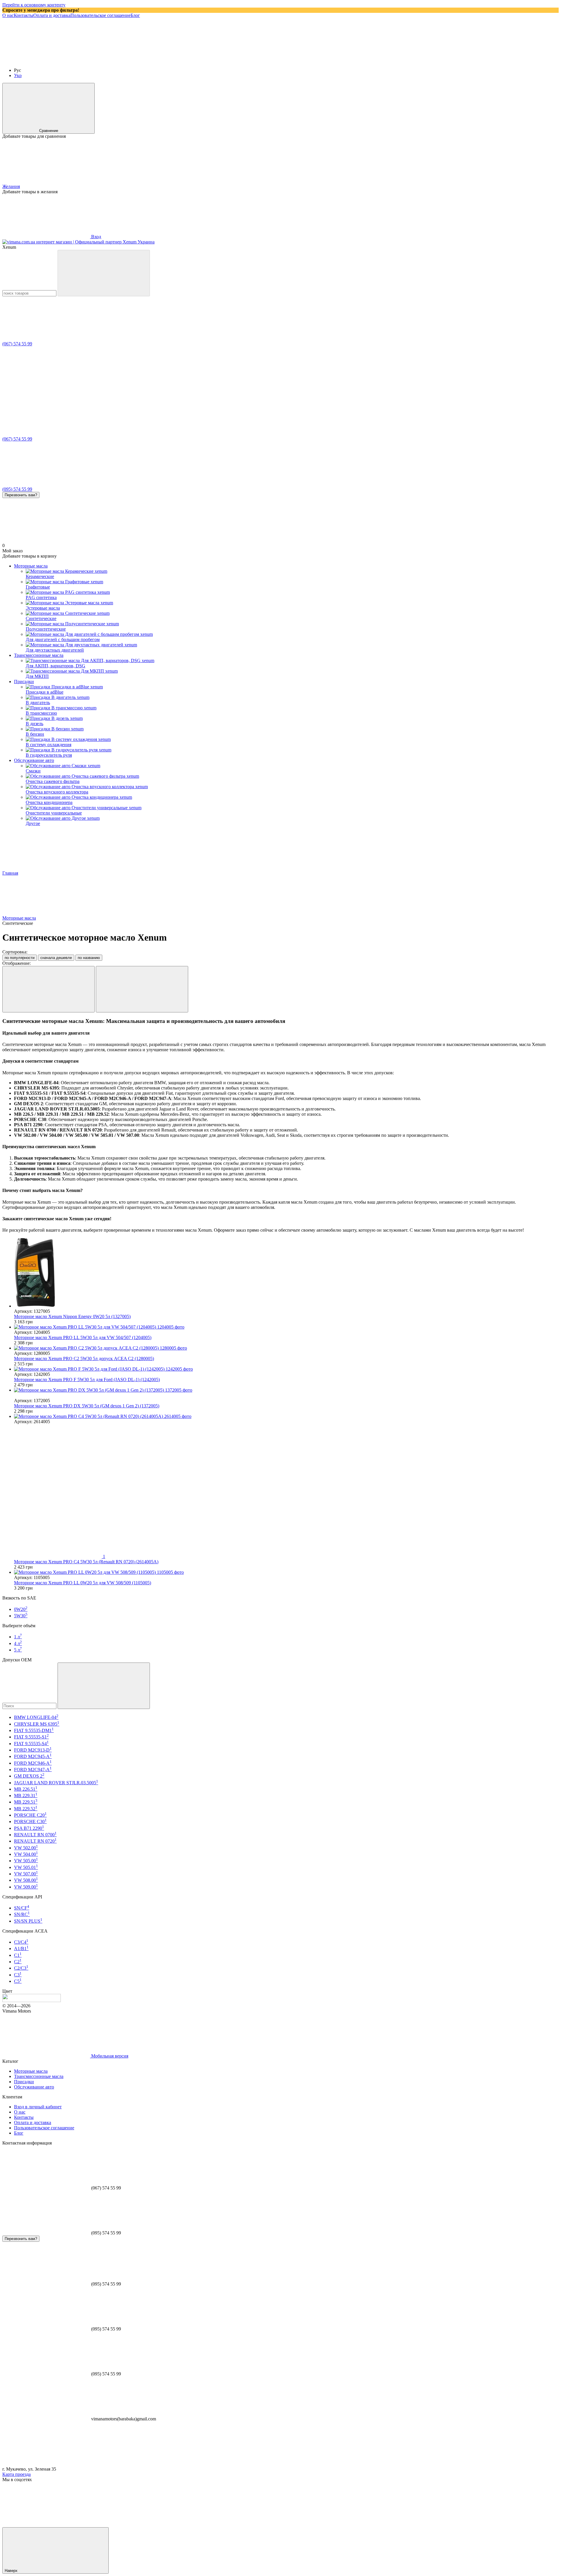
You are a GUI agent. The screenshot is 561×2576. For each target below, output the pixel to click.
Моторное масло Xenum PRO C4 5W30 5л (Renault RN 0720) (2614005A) (86, 1562)
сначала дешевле (56, 958)
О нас (8, 15)
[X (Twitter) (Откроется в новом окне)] (134, 60)
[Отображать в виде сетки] (49, 989)
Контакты (24, 15)
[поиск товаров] (104, 273)
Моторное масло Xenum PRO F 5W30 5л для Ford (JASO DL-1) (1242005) (87, 1380)
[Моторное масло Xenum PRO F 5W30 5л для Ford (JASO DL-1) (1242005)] (286, 1369)
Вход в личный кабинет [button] (38, 2107)
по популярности (20, 958)
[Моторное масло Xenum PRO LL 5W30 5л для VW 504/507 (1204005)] (286, 1327)
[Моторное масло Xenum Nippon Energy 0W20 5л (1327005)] (286, 1273)
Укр (18, 75)
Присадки (24, 682)
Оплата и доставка (52, 15)
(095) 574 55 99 (17, 489)
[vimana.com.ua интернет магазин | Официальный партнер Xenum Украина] (32, 2000)
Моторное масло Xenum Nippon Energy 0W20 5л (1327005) (72, 1316)
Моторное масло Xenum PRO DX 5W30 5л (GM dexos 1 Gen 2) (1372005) (87, 1406)
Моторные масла (31, 566)
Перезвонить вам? (21, 495)
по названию (89, 958)
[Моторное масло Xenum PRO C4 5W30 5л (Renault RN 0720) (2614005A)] (286, 1416)
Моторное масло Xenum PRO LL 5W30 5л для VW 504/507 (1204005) (83, 1337)
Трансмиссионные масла (39, 655)
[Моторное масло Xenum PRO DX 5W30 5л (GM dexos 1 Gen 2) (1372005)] (286, 1390)
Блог (135, 15)
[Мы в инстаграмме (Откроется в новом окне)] (221, 60)
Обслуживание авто (34, 760)
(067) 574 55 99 (17, 344)
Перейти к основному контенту (34, 5)
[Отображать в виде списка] (142, 989)
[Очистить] (104, 1686)
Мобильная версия (109, 2056)
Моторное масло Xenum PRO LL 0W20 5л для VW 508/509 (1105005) (83, 1583)
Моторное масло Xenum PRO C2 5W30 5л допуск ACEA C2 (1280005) (84, 1359)
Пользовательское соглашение (101, 15)
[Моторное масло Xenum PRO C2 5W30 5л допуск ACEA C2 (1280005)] (286, 1348)
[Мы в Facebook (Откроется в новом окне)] (46, 60)
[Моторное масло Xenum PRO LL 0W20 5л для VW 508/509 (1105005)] (286, 1572)
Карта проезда (17, 2474)
